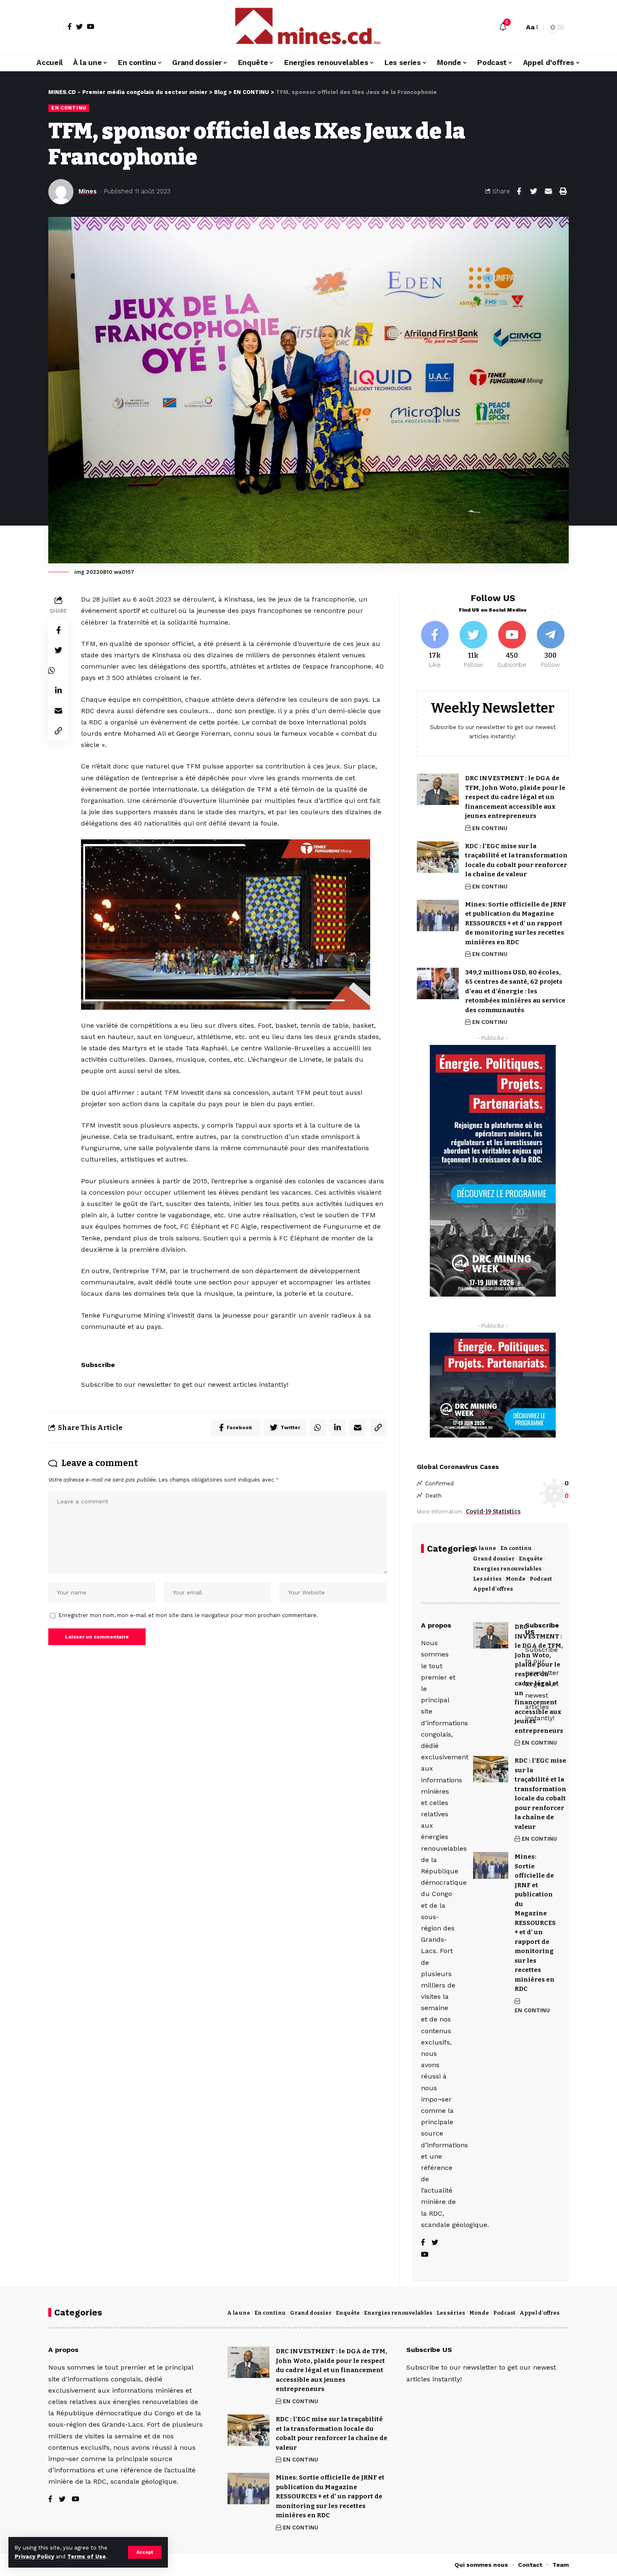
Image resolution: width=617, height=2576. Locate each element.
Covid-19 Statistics (493, 1512)
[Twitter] (79, 26)
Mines (88, 191)
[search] (515, 27)
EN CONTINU (69, 108)
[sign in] (56, 27)
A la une (485, 1548)
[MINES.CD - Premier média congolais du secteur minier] (308, 27)
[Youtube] (512, 645)
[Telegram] (550, 645)
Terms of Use (86, 2556)
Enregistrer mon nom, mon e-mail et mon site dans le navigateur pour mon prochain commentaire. (188, 1615)
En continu (516, 1548)
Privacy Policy (34, 2556)
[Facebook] (70, 26)
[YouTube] (91, 26)
